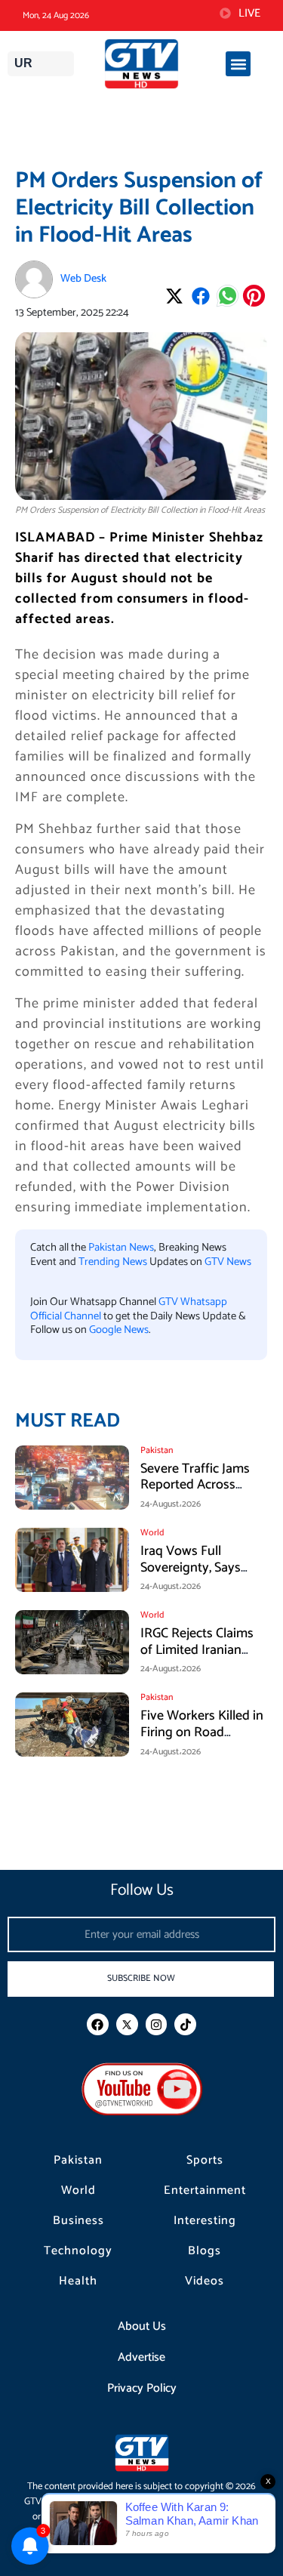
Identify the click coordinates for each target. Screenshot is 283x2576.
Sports (205, 2161)
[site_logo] (141, 64)
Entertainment (205, 2191)
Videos (205, 2281)
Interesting (205, 2221)
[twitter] (127, 2024)
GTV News (228, 1262)
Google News (119, 1330)
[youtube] (142, 2089)
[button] (238, 64)
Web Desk (83, 279)
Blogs (205, 2251)
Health (78, 2281)
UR (23, 63)
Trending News (113, 1262)
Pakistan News (121, 1248)
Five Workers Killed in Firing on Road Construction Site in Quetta (202, 1740)
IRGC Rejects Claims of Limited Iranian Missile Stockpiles (197, 1650)
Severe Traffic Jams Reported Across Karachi (195, 1485)
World (78, 2191)
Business (78, 2221)
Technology (78, 2251)
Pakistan (78, 2161)
